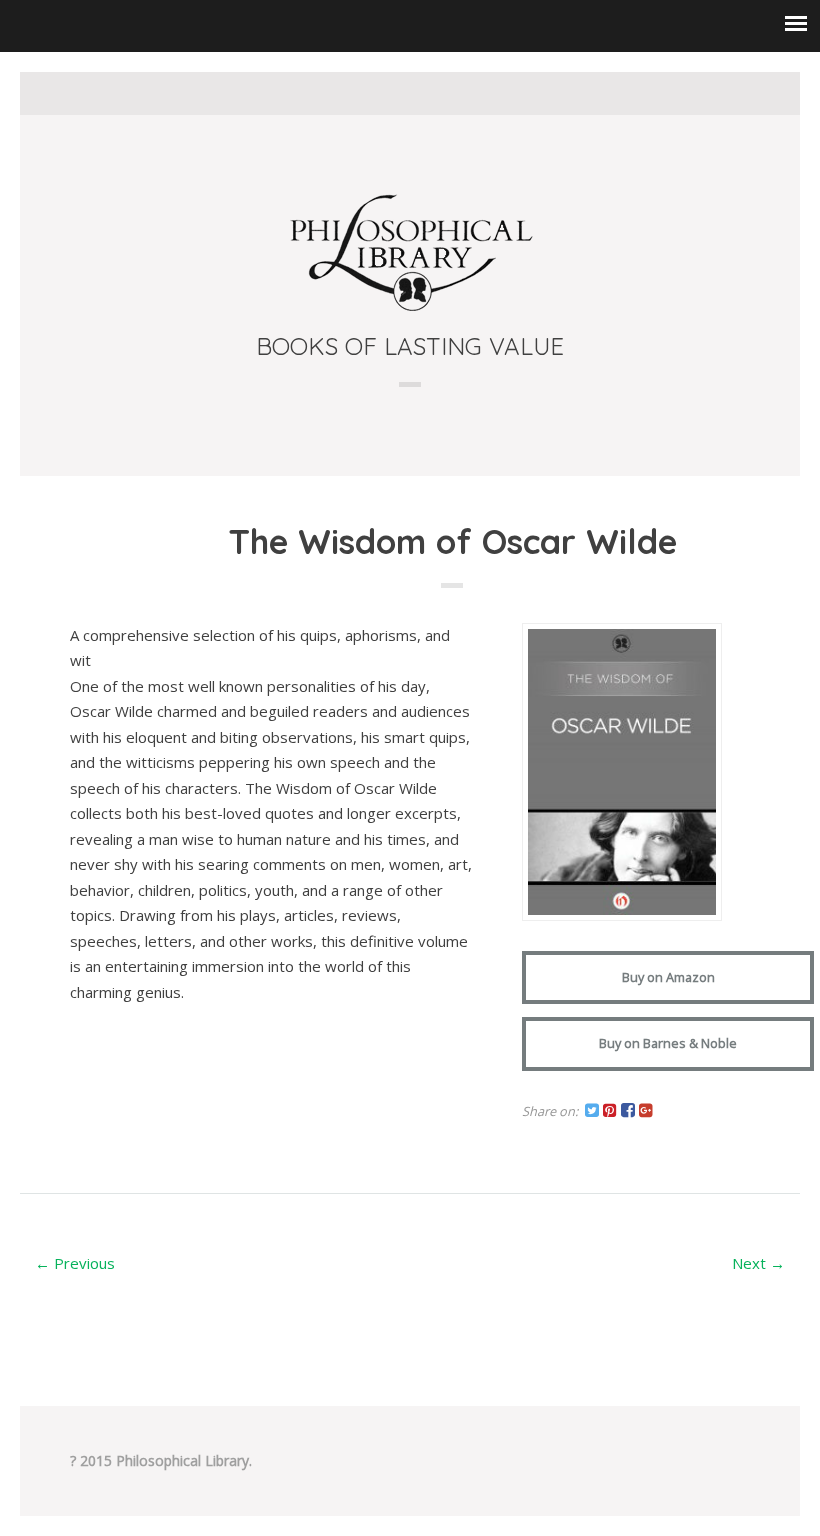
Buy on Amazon (668, 977)
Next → (758, 1263)
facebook (395, 93)
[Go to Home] (410, 308)
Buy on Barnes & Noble (668, 1043)
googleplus (457, 93)
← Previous (75, 1263)
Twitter (364, 93)
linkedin (426, 93)
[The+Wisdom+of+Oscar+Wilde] (592, 1112)
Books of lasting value (410, 346)
